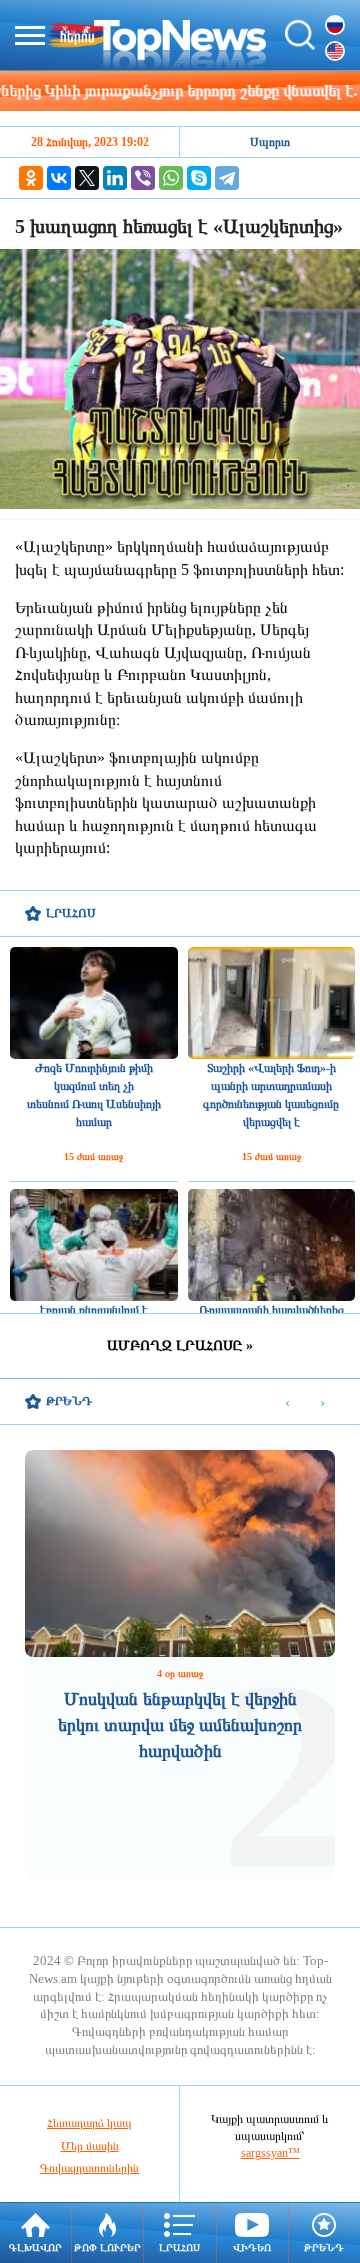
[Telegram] (227, 178)
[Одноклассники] (31, 178)
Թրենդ (324, 2247)
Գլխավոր (35, 2247)
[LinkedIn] (115, 178)
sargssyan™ (270, 2153)
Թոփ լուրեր (107, 2247)
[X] (87, 178)
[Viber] (143, 178)
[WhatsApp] (171, 178)
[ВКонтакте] (59, 178)
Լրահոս (179, 2247)
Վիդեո (252, 2247)
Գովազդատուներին (89, 2168)
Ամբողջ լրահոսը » (180, 1345)
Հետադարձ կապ (89, 2123)
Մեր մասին (90, 2146)
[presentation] (287, 1402)
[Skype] (199, 178)
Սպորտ (270, 142)
